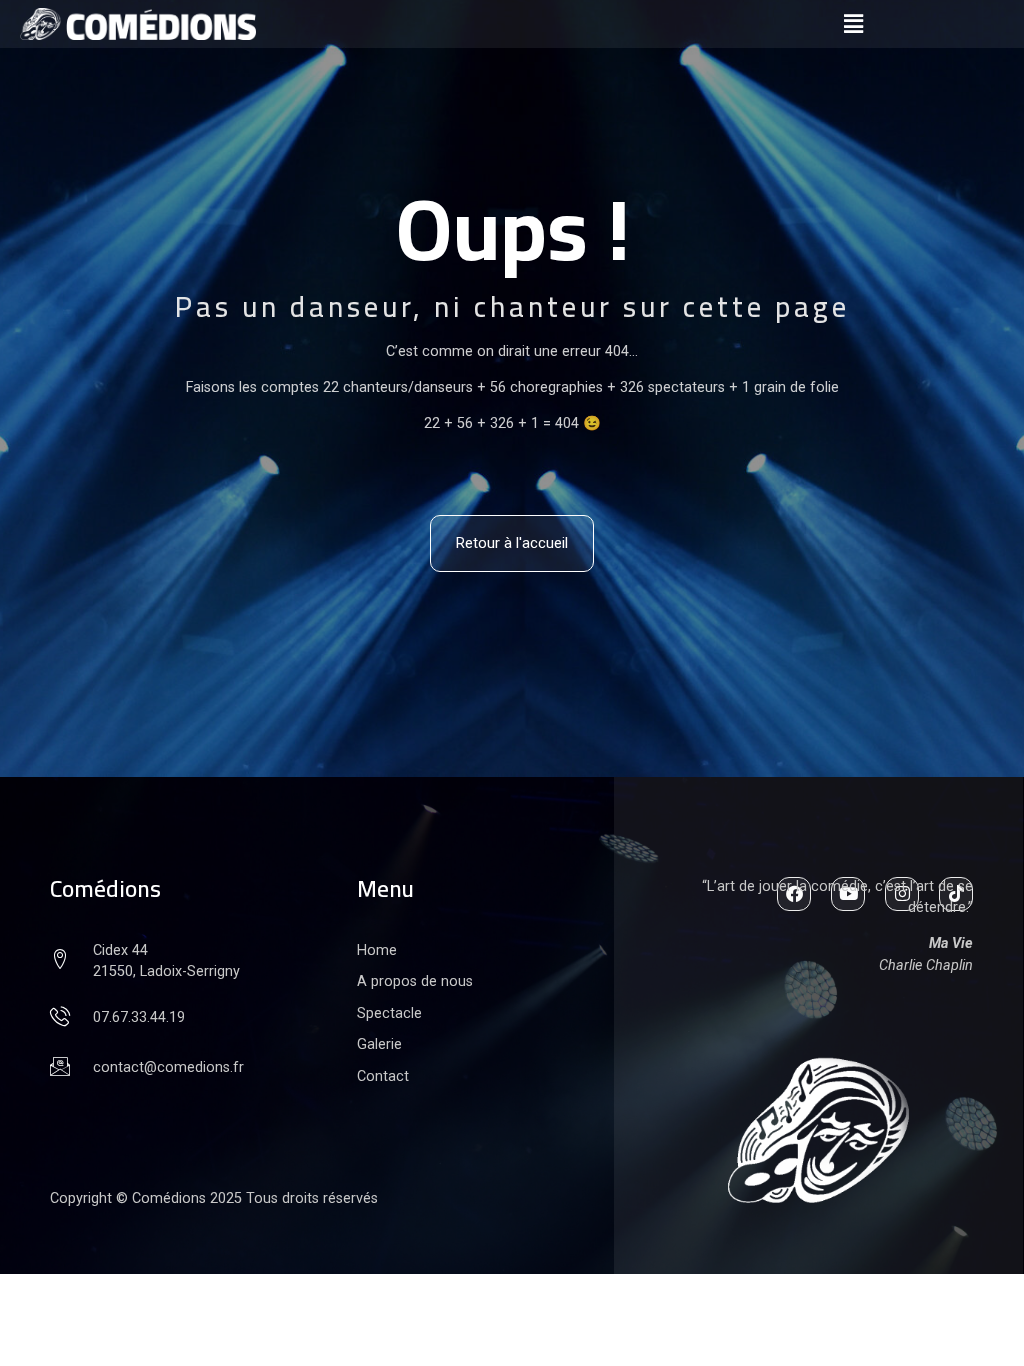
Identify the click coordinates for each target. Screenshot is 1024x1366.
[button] (853, 24)
